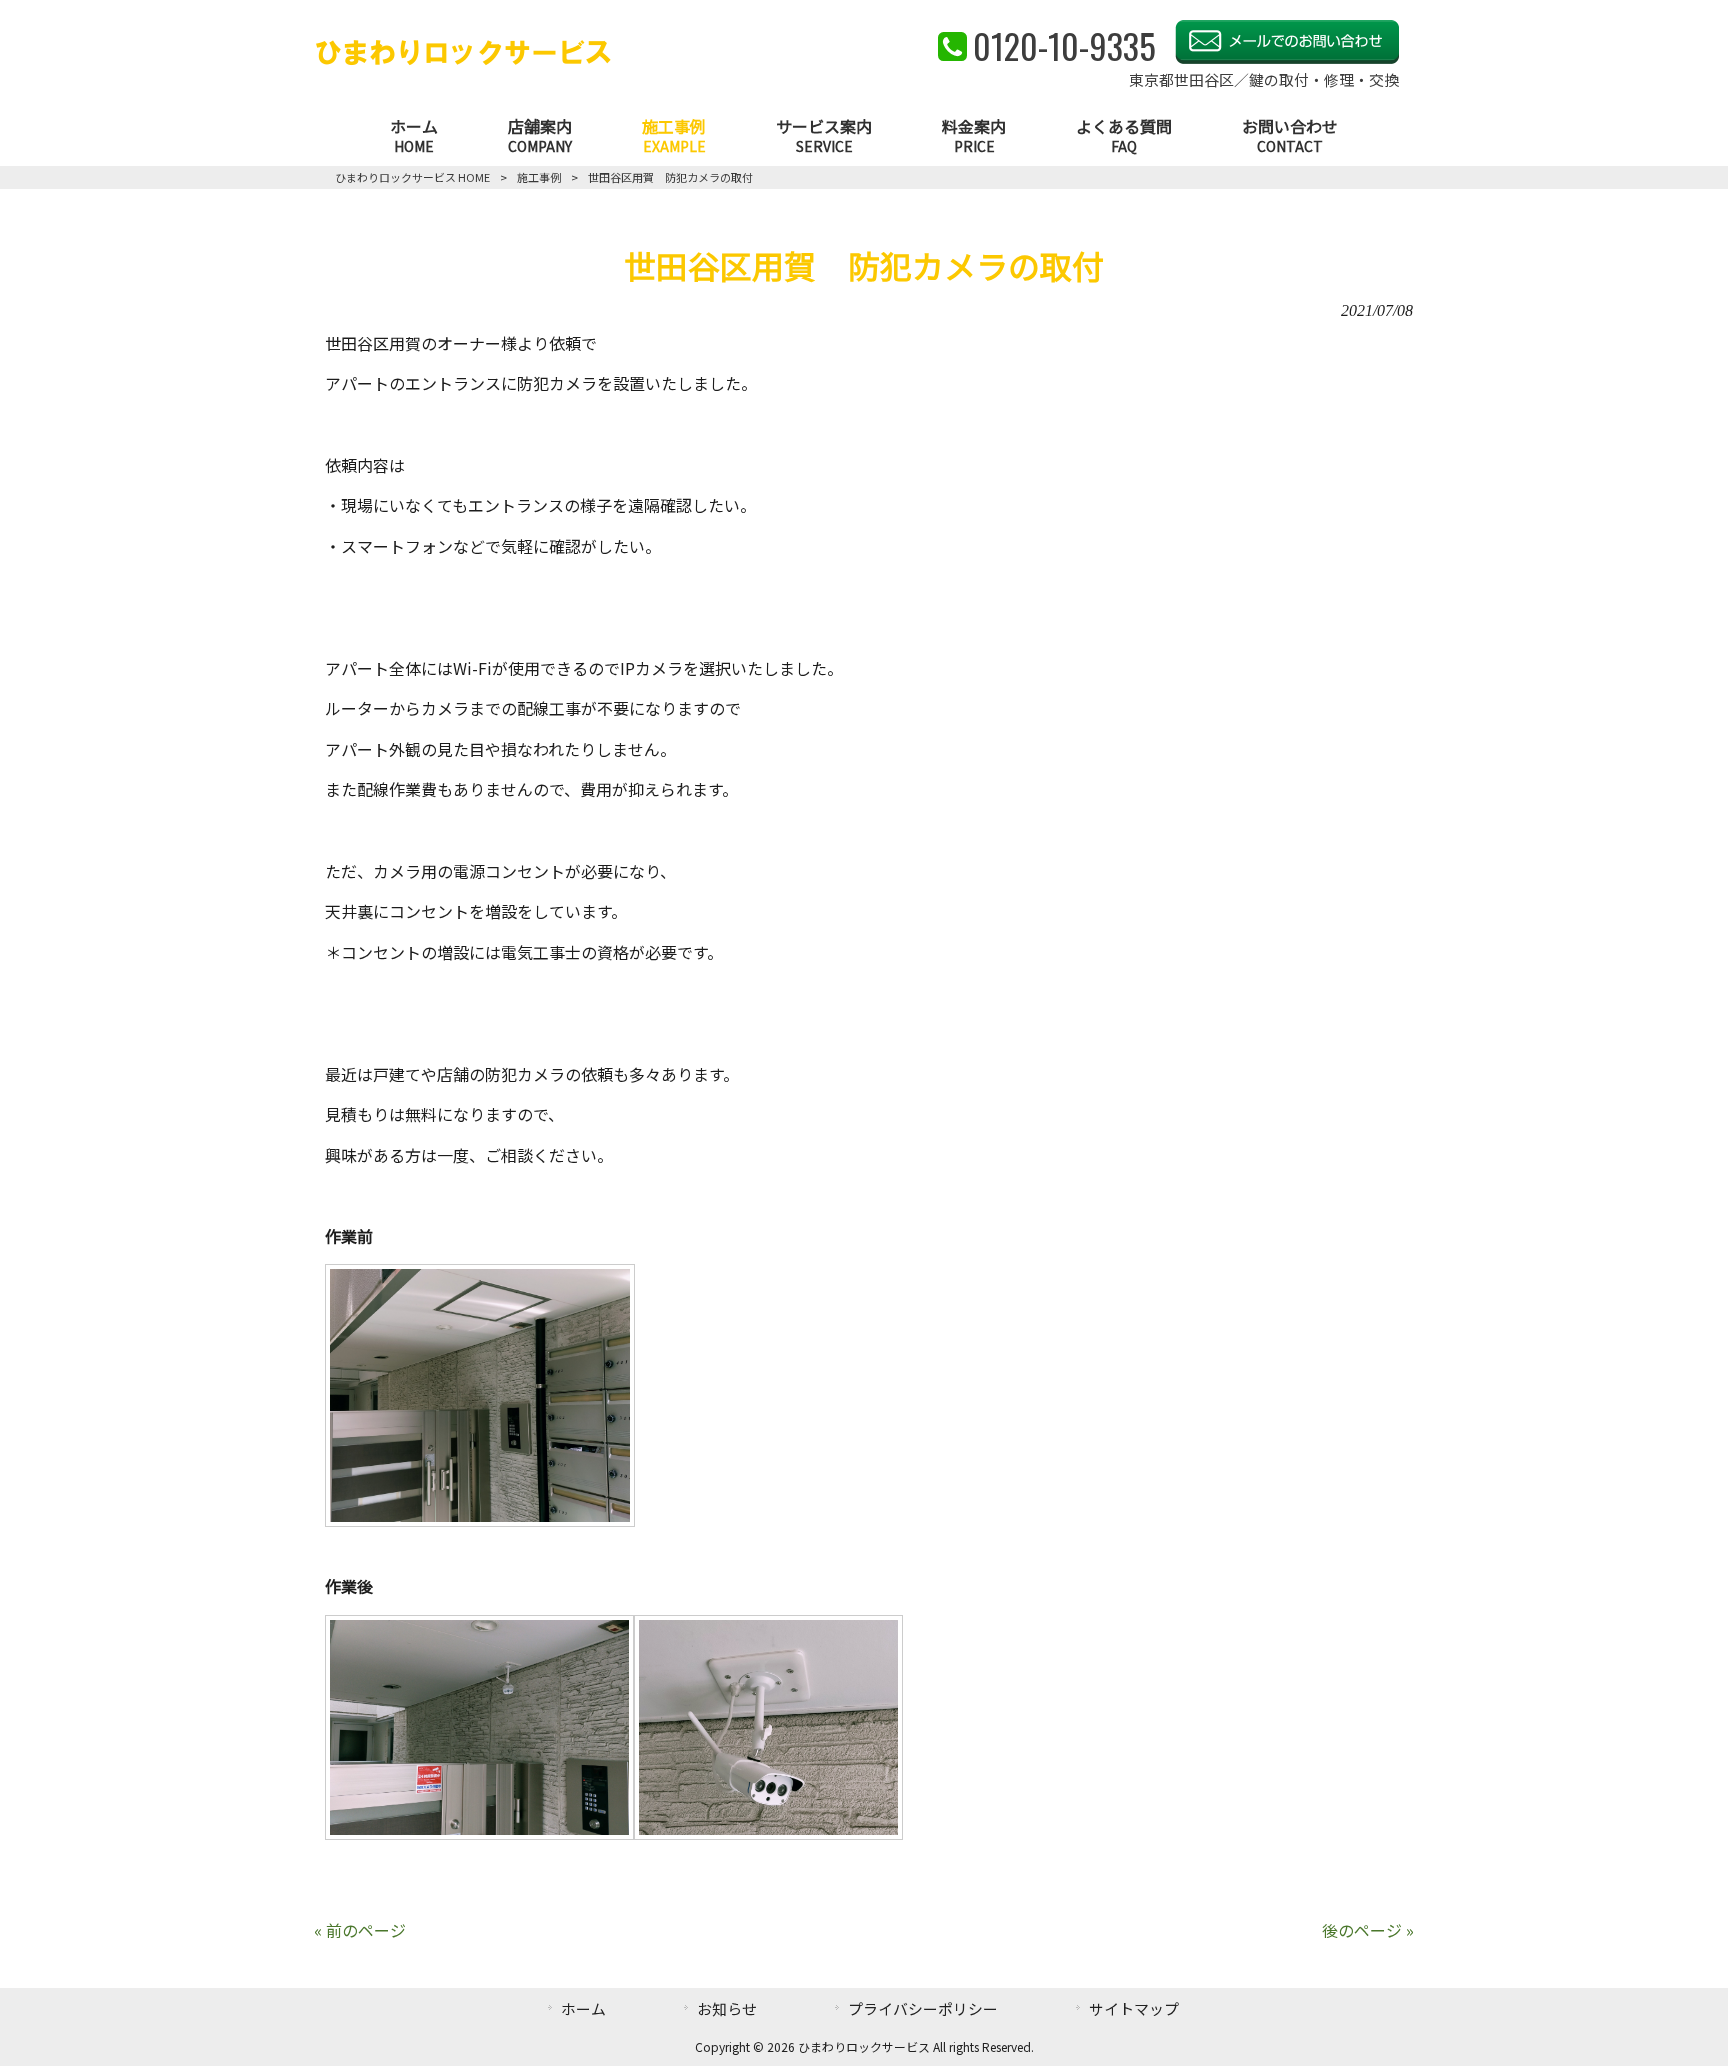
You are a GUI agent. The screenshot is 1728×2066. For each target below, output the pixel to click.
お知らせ (727, 2008)
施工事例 (539, 177)
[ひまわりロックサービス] (463, 61)
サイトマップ (1134, 2008)
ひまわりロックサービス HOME (412, 177)
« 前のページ (360, 1930)
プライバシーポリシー (923, 2008)
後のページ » (1368, 1930)
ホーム (583, 2008)
